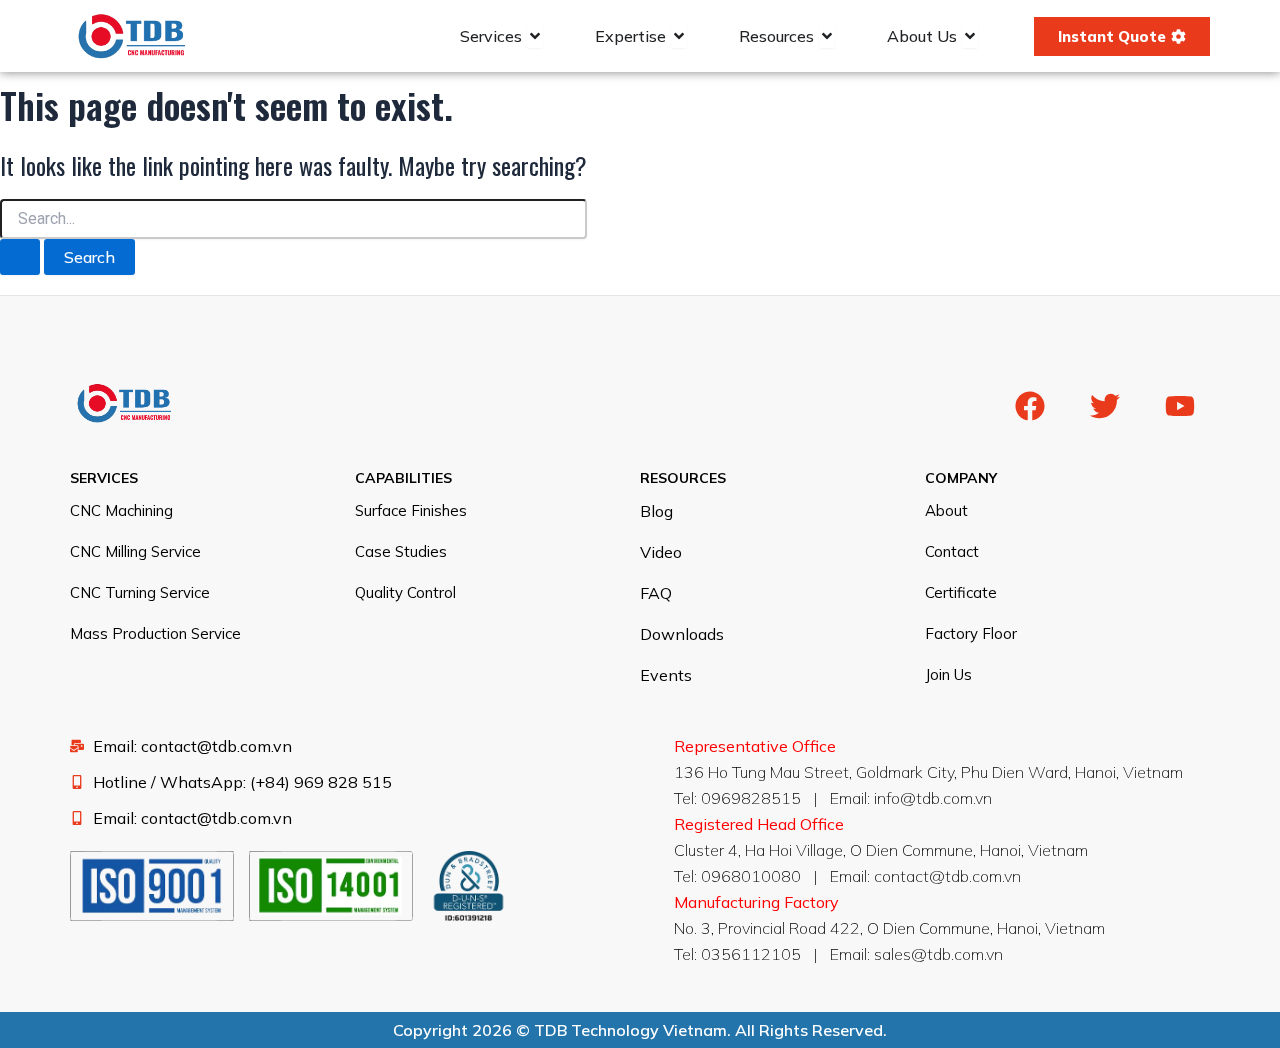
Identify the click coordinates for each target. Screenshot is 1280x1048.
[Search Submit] (20, 257)
